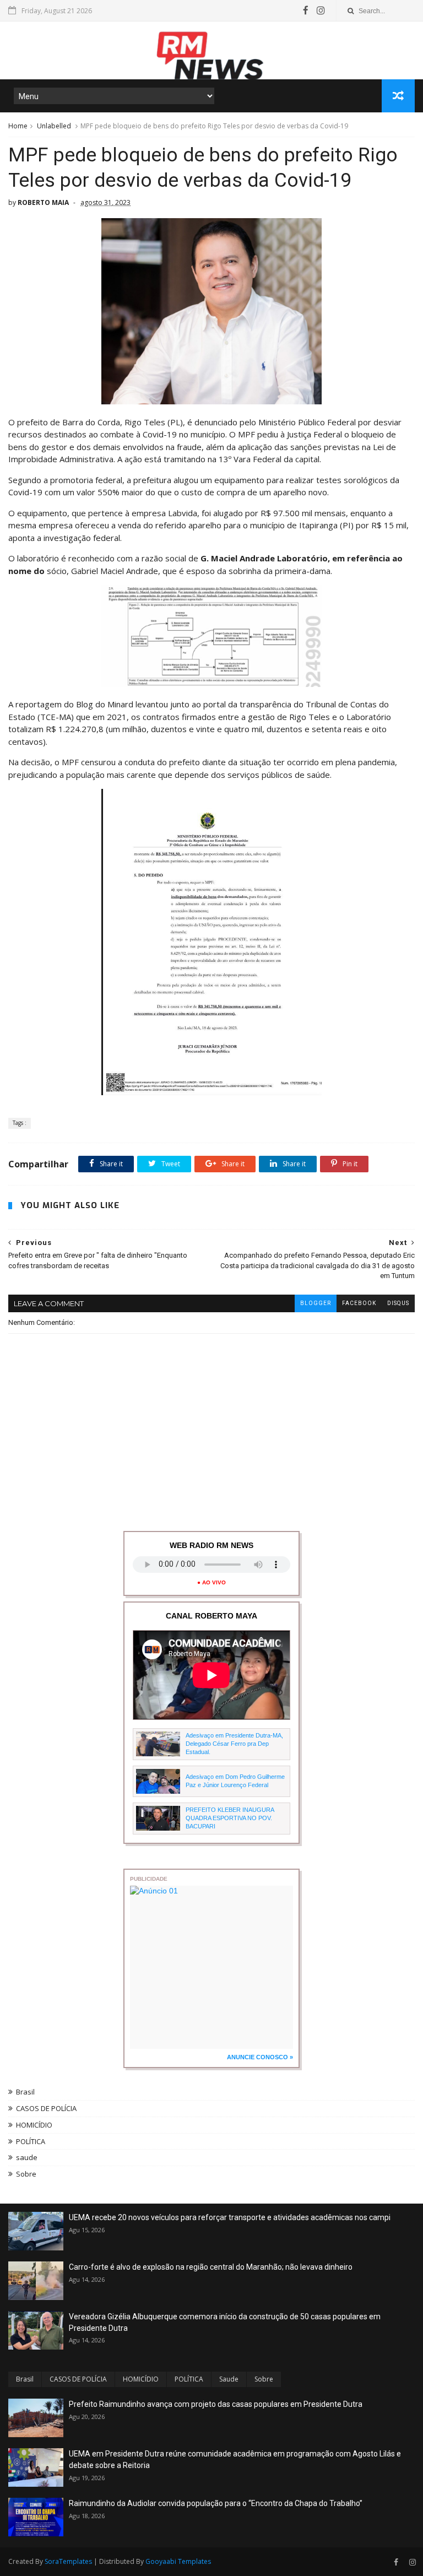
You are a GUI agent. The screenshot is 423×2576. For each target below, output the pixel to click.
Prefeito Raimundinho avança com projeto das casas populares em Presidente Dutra (216, 2404)
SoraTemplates (68, 2561)
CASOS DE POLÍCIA (46, 2108)
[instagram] (321, 10)
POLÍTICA (31, 2141)
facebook (359, 1303)
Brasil (25, 2092)
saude (27, 2157)
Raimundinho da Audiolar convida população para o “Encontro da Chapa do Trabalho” (216, 2503)
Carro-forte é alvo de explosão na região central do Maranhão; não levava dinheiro (211, 2267)
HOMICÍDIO (34, 2125)
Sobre (26, 2174)
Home (18, 126)
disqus (398, 1303)
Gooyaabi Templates (178, 2561)
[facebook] (306, 10)
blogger (316, 1303)
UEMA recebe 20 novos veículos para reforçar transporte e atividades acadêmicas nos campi (230, 2217)
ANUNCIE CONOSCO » (260, 2057)
